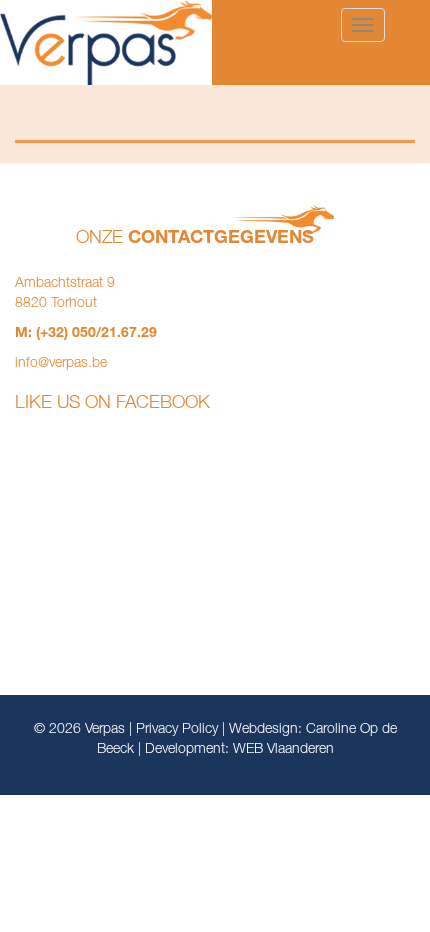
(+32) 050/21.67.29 (96, 334)
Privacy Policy (177, 730)
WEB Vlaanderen (283, 750)
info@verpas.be (61, 364)
